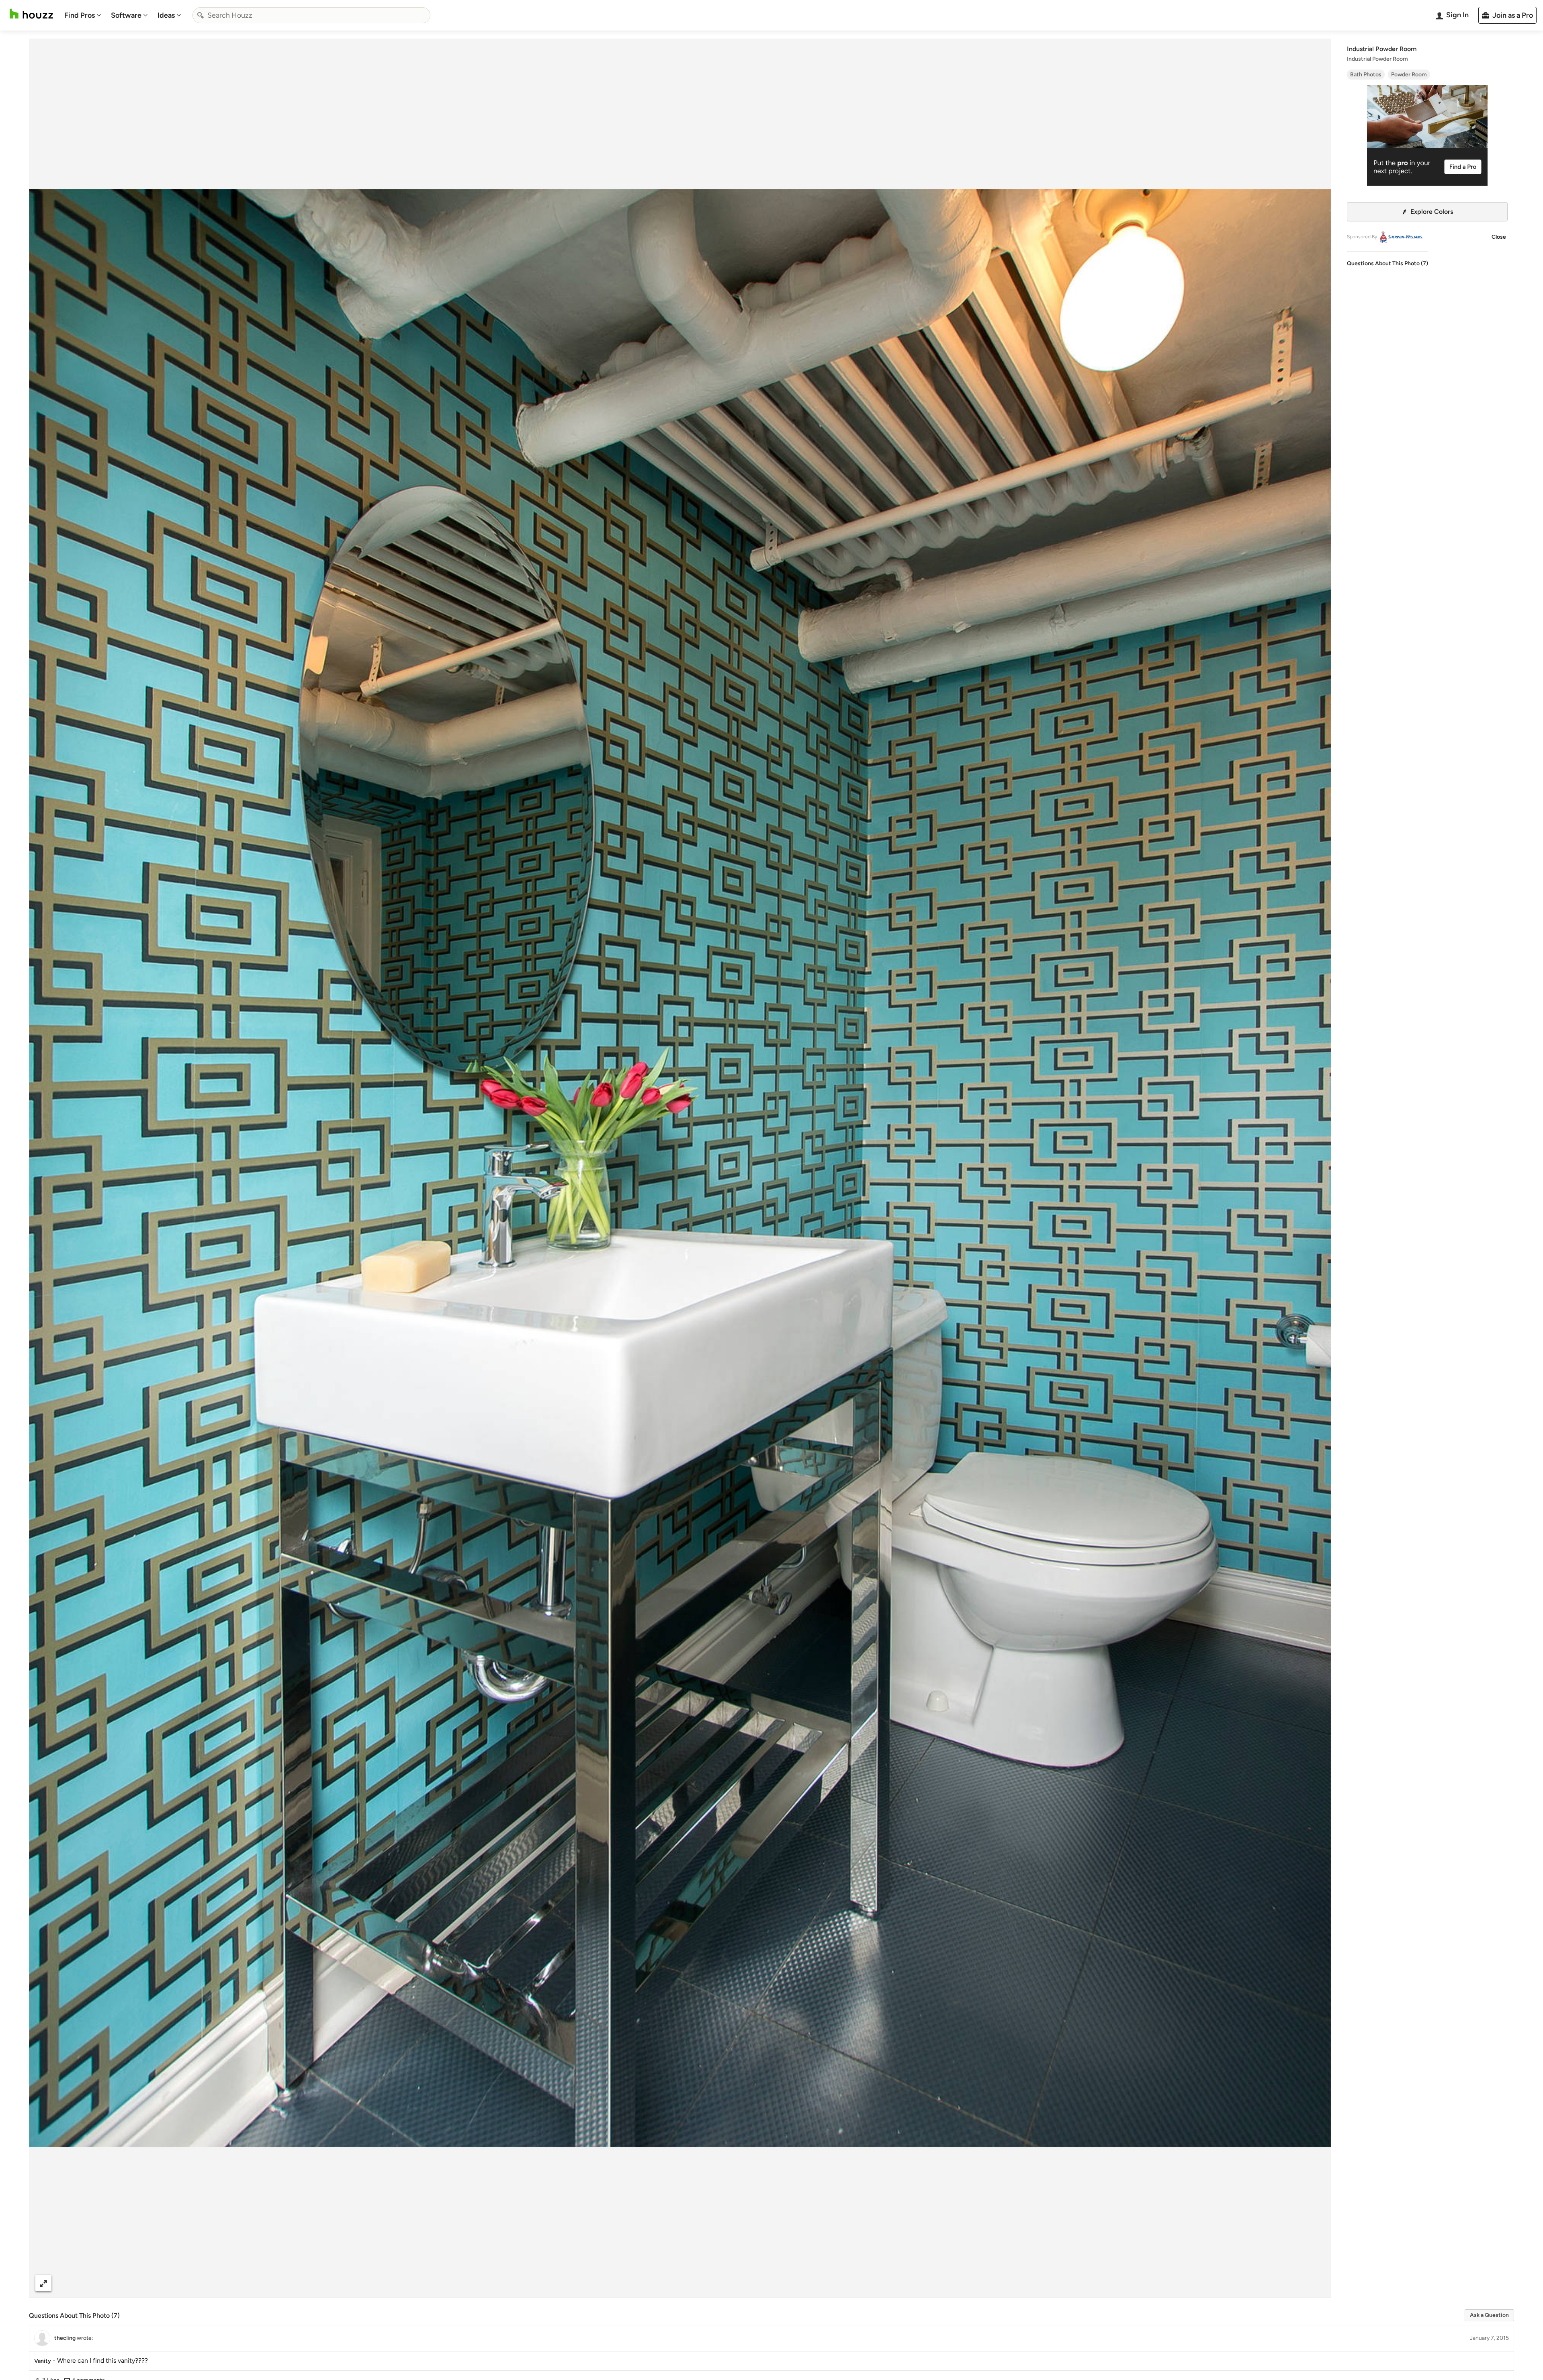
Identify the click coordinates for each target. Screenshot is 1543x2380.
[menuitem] (83, 15)
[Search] (201, 15)
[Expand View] (43, 2283)
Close (1499, 237)
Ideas (166, 15)
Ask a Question (1489, 2315)
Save (706, 2283)
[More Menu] (1316, 2283)
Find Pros (80, 15)
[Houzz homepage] (31, 14)
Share (665, 2283)
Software (126, 15)
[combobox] (311, 15)
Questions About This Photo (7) (1387, 263)
